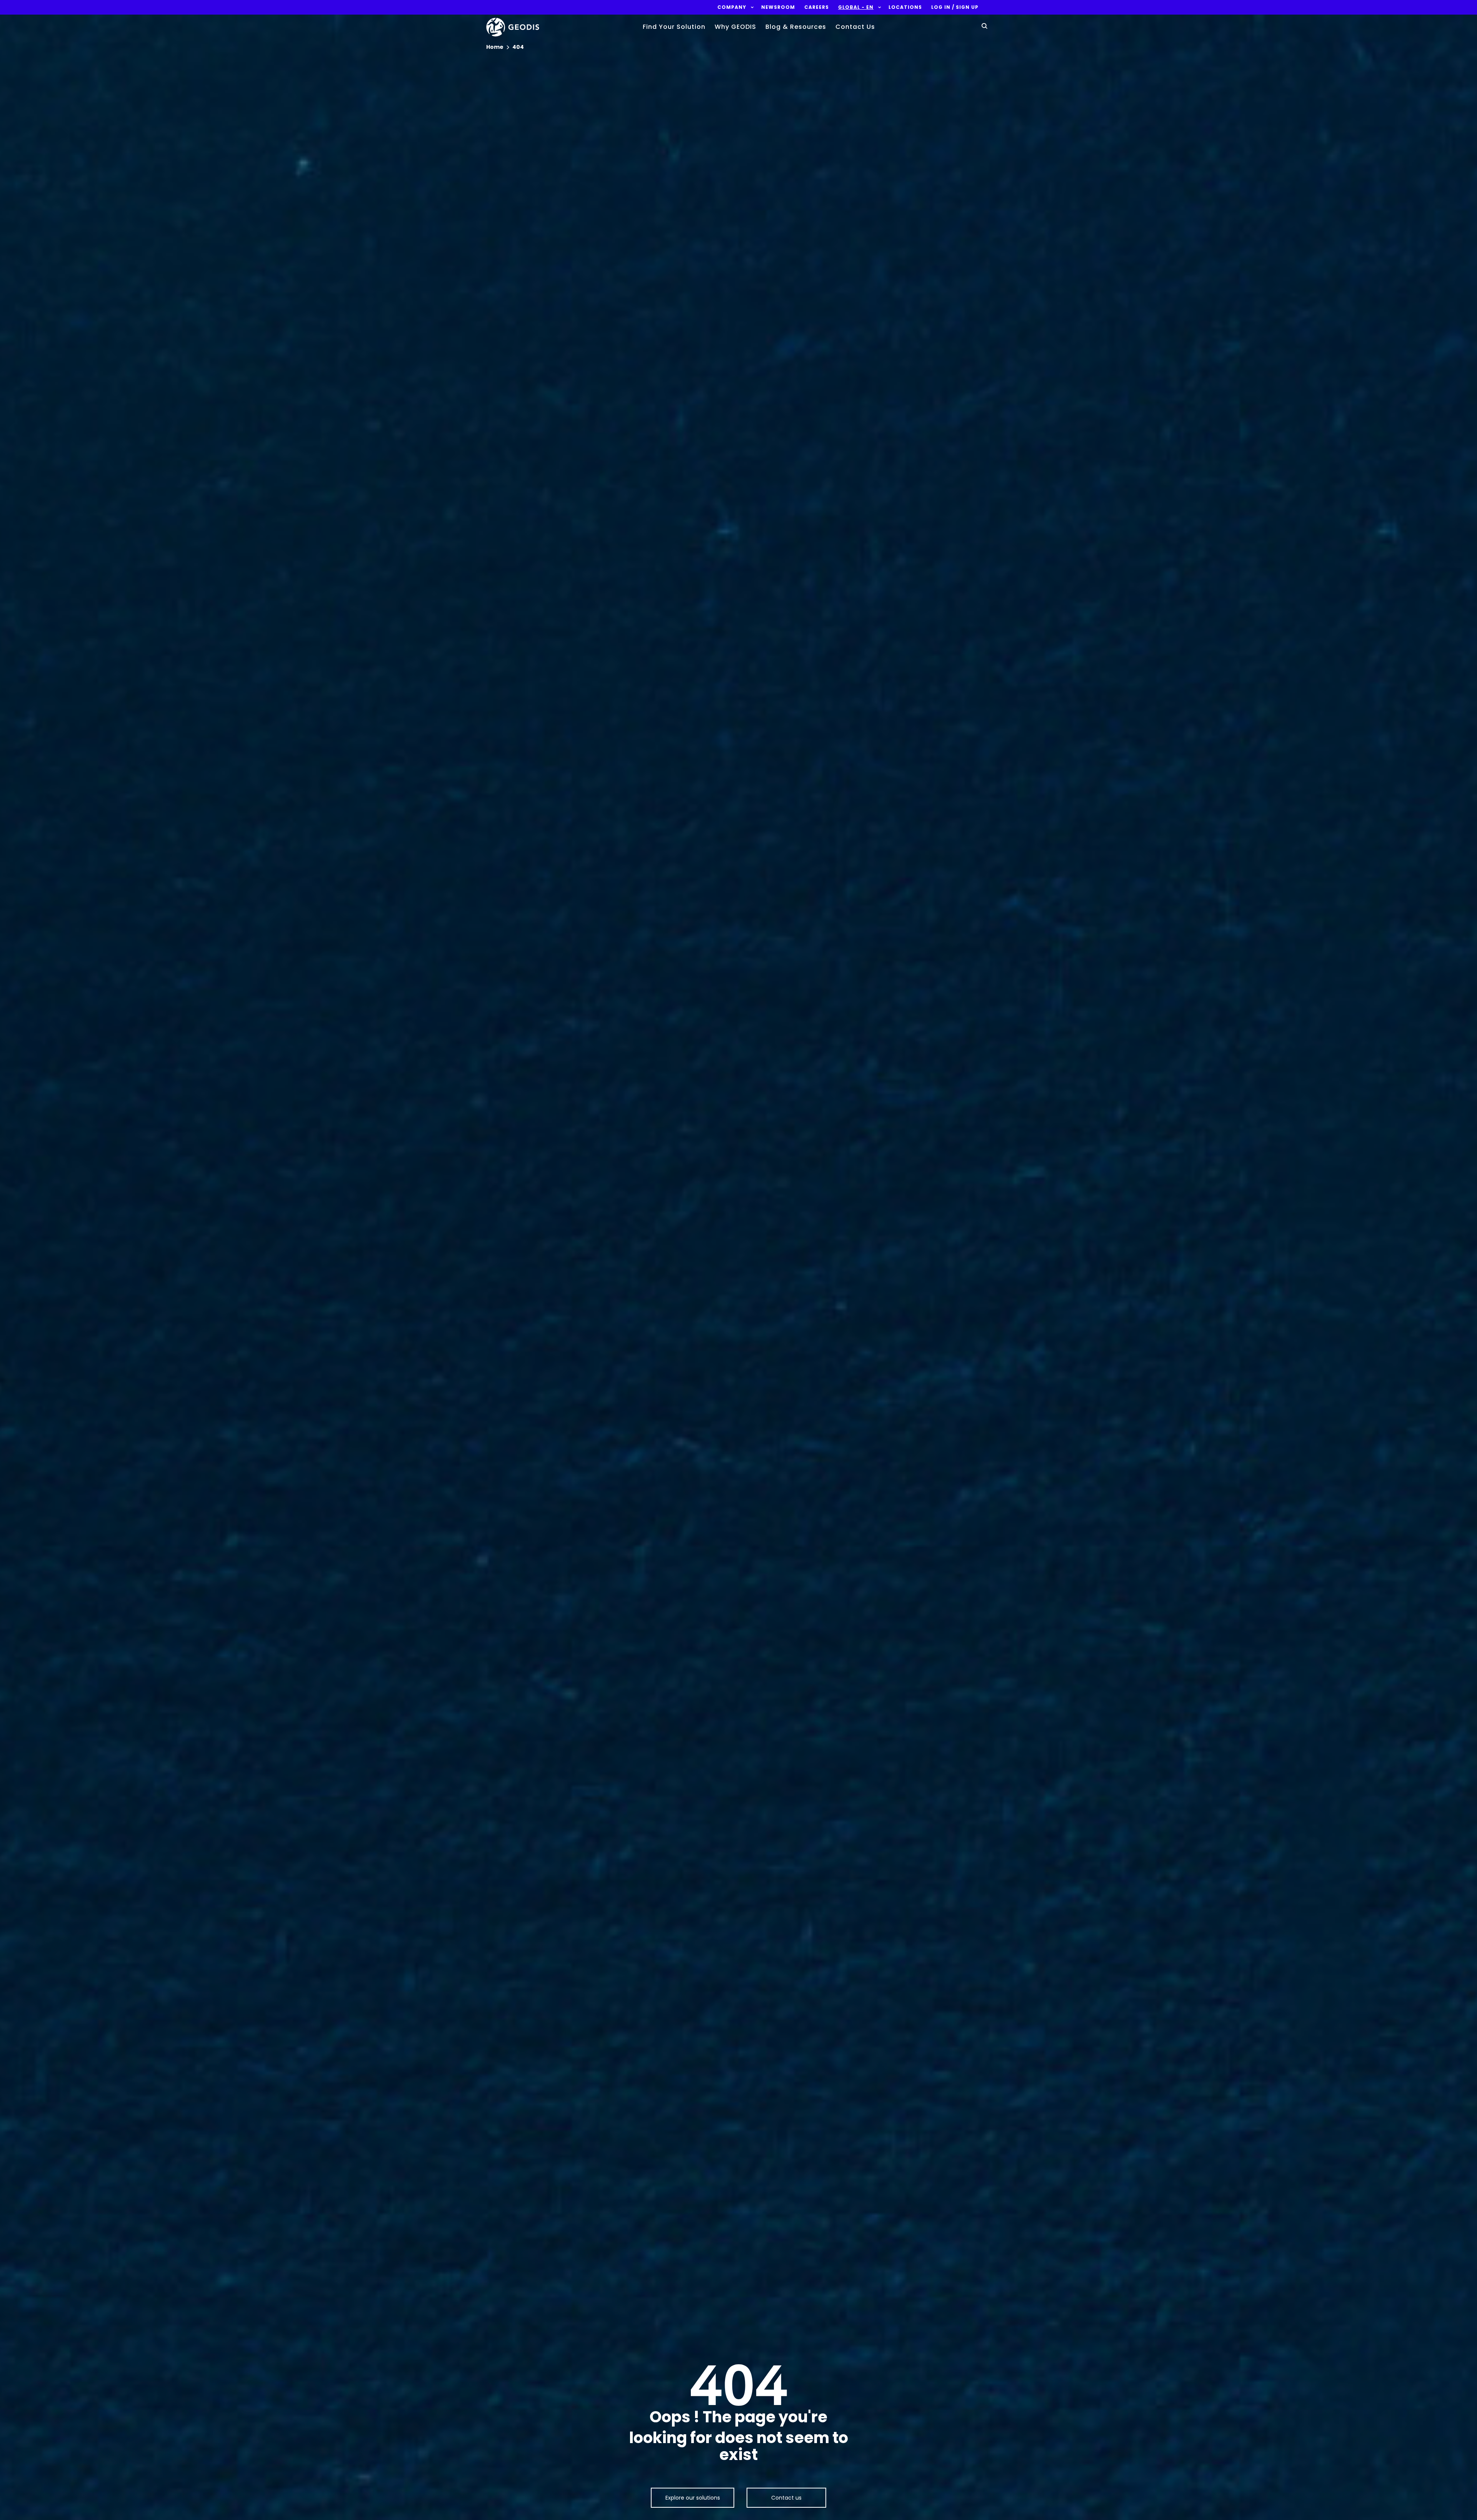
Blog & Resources (796, 27)
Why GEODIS (735, 27)
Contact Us (855, 27)
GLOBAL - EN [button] (856, 7)
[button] (732, 7)
